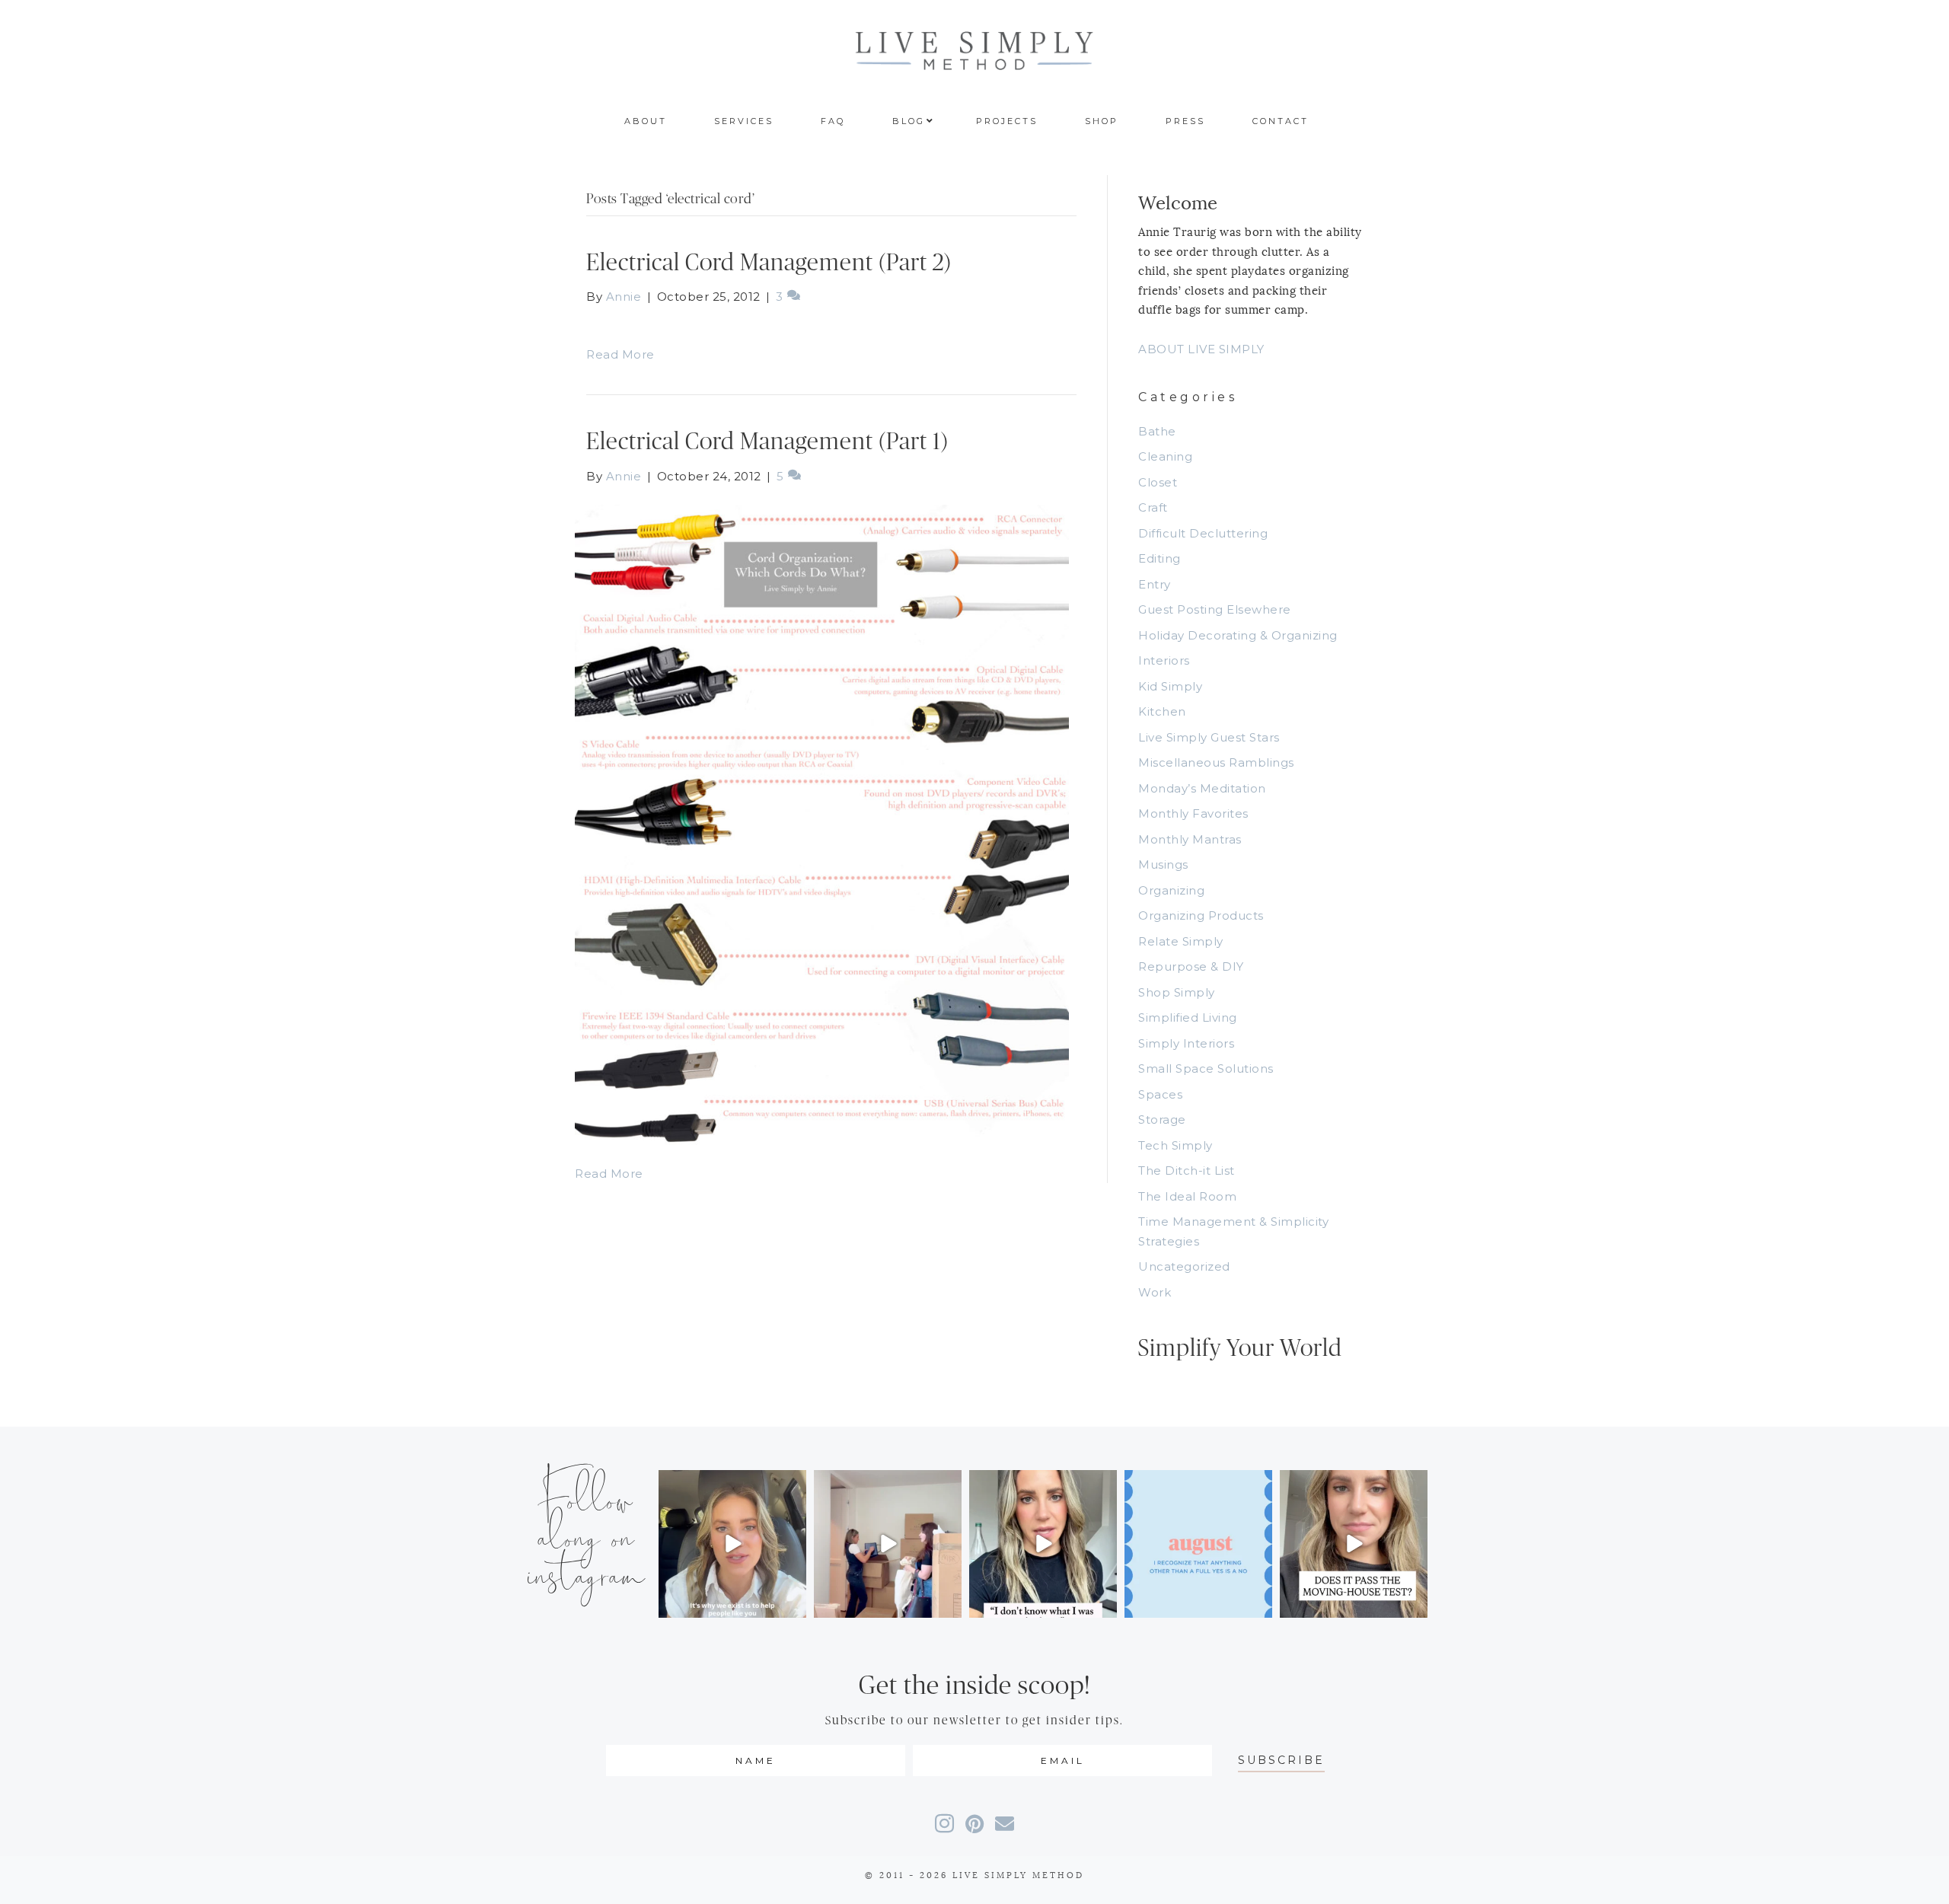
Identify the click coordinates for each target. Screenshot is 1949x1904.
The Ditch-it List (1187, 1170)
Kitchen (1162, 711)
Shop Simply (1177, 992)
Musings (1163, 864)
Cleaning (1165, 456)
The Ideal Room (1187, 1196)
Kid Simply (1170, 686)
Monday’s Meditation (1202, 788)
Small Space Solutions (1206, 1068)
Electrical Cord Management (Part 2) (769, 263)
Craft (1153, 507)
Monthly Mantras (1190, 839)
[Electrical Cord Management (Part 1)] (822, 823)
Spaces (1160, 1094)
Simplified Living (1188, 1017)
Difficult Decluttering (1203, 533)
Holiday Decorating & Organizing (1238, 635)
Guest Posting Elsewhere (1215, 609)
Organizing (1171, 890)
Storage (1162, 1119)
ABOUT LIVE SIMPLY (1201, 349)
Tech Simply (1175, 1145)
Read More (620, 354)
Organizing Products (1201, 915)
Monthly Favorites (1193, 813)
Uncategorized (1184, 1266)
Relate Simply (1181, 941)
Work (1155, 1292)
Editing (1160, 558)
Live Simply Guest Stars (1209, 737)
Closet (1158, 482)
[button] (1281, 1760)
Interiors (1164, 660)
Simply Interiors (1186, 1043)
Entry (1155, 584)
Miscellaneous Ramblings (1216, 762)
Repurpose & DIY (1191, 966)
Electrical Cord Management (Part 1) (767, 442)
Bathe (1157, 431)
